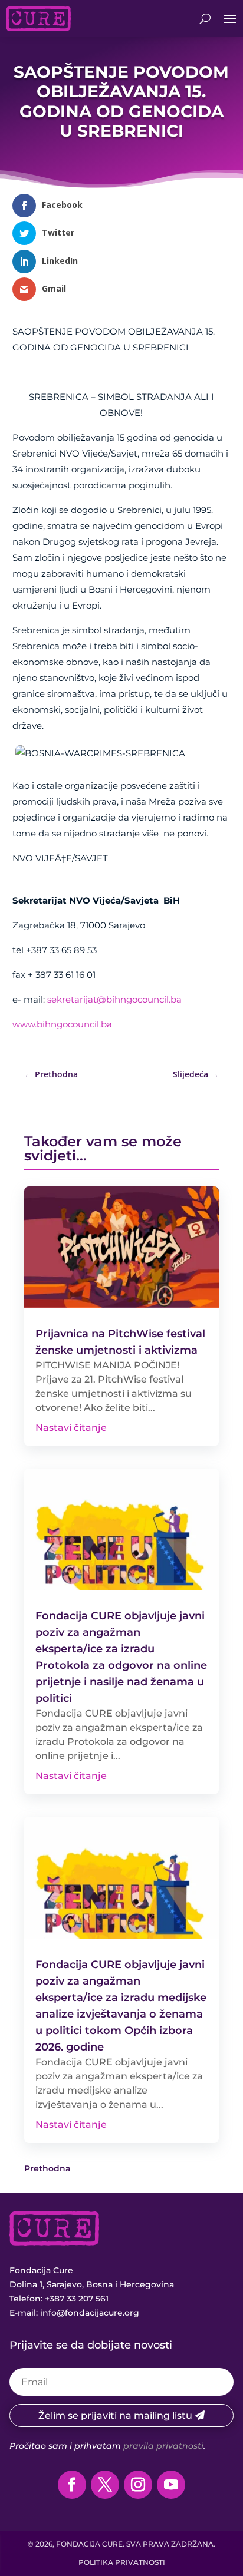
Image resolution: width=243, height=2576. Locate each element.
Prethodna (47, 2168)
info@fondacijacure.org (90, 2313)
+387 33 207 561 (77, 2299)
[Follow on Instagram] (138, 2485)
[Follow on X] (105, 2485)
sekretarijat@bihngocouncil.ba (114, 999)
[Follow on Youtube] (171, 2485)
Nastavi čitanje (71, 1428)
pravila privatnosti (163, 2446)
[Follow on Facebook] (72, 2485)
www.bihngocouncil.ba (62, 1024)
